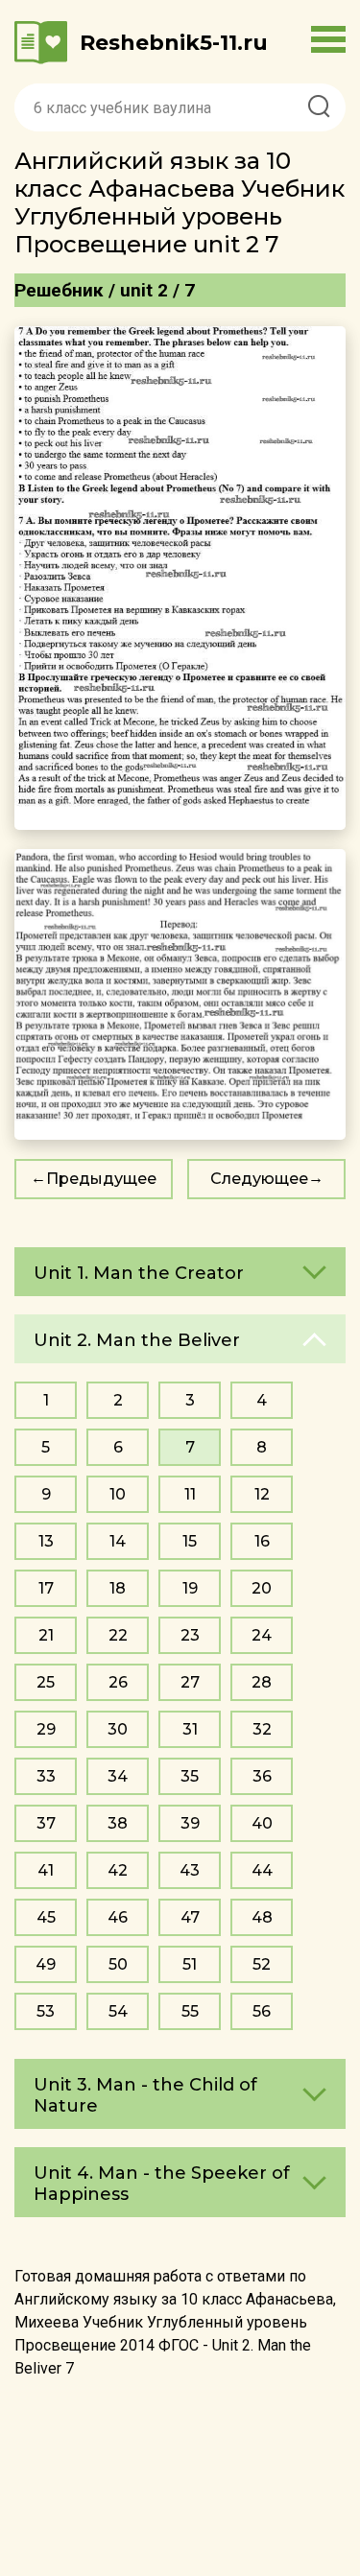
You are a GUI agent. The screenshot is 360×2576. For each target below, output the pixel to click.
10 (118, 1494)
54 (118, 2011)
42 (118, 1870)
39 (190, 1823)
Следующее (259, 1179)
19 (190, 1588)
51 (190, 1964)
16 (262, 1541)
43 (190, 1870)
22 (118, 1635)
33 (46, 1776)
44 (262, 1870)
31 (190, 1729)
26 (118, 1682)
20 (262, 1588)
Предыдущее (101, 1179)
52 (262, 1964)
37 (46, 1823)
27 (190, 1682)
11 (190, 1494)
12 (262, 1494)
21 (46, 1635)
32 (262, 1729)
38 (118, 1823)
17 (46, 1588)
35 (190, 1776)
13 (46, 1541)
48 (262, 1917)
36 (262, 1776)
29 (46, 1729)
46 (118, 1917)
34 (118, 1776)
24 (262, 1635)
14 (118, 1541)
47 (190, 1917)
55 (190, 2011)
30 (118, 1729)
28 (262, 1682)
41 (46, 1870)
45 (46, 1917)
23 (190, 1635)
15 (190, 1541)
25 (46, 1682)
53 (46, 2011)
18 (118, 1588)
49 (46, 1964)
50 (118, 1964)
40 (262, 1823)
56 (262, 2011)
